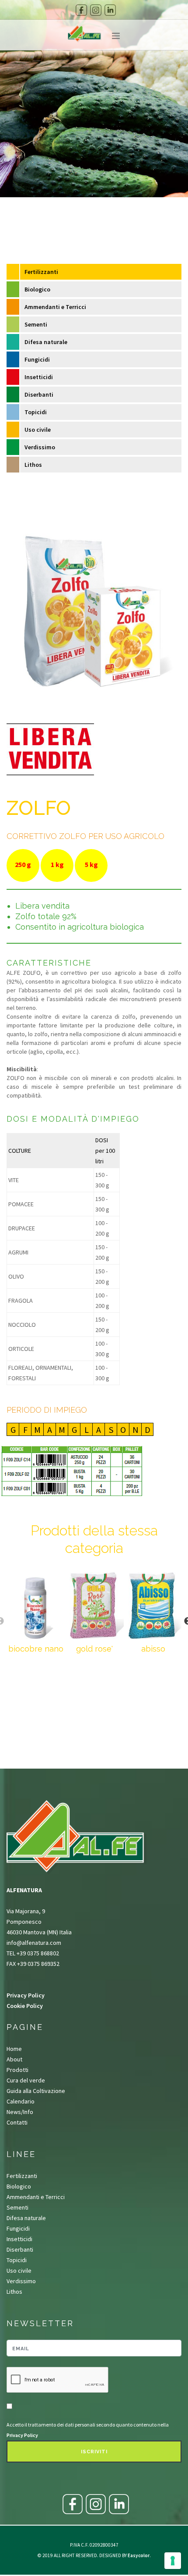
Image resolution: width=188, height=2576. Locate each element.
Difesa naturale (46, 342)
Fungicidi (37, 359)
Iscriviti (94, 2452)
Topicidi (36, 412)
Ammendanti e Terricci (55, 307)
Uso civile (38, 430)
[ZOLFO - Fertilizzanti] (94, 609)
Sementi (36, 324)
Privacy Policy (26, 1995)
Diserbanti (39, 394)
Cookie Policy (25, 2006)
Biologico (37, 289)
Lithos (33, 465)
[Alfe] (84, 42)
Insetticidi (39, 377)
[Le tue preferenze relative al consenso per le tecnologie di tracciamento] (173, 2561)
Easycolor (139, 2555)
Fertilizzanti (41, 272)
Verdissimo (40, 447)
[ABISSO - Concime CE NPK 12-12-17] (153, 1606)
